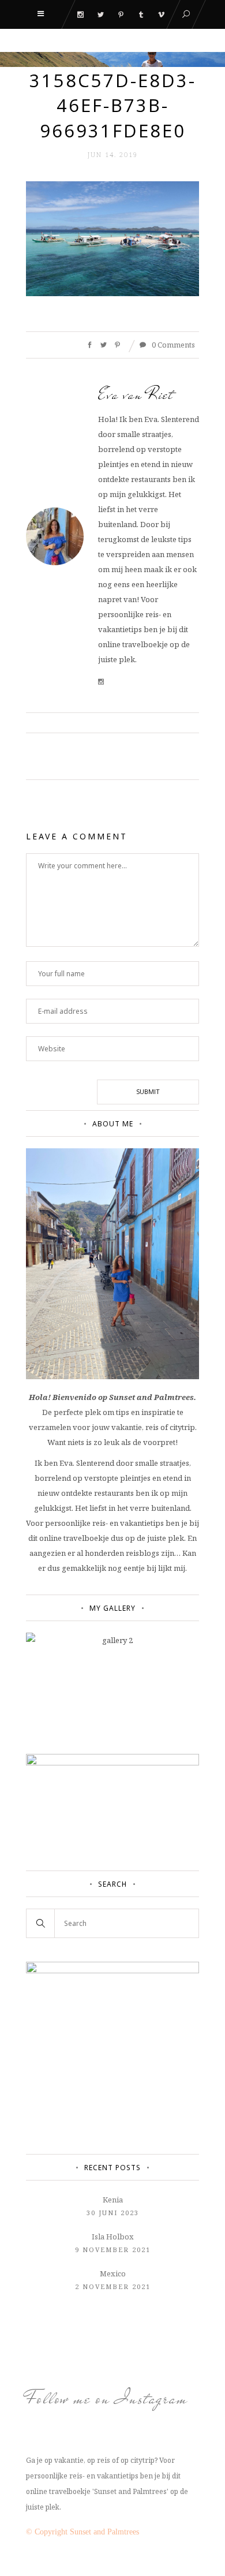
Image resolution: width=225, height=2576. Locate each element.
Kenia (113, 2200)
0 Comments (172, 345)
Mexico (113, 2273)
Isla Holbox (113, 2237)
